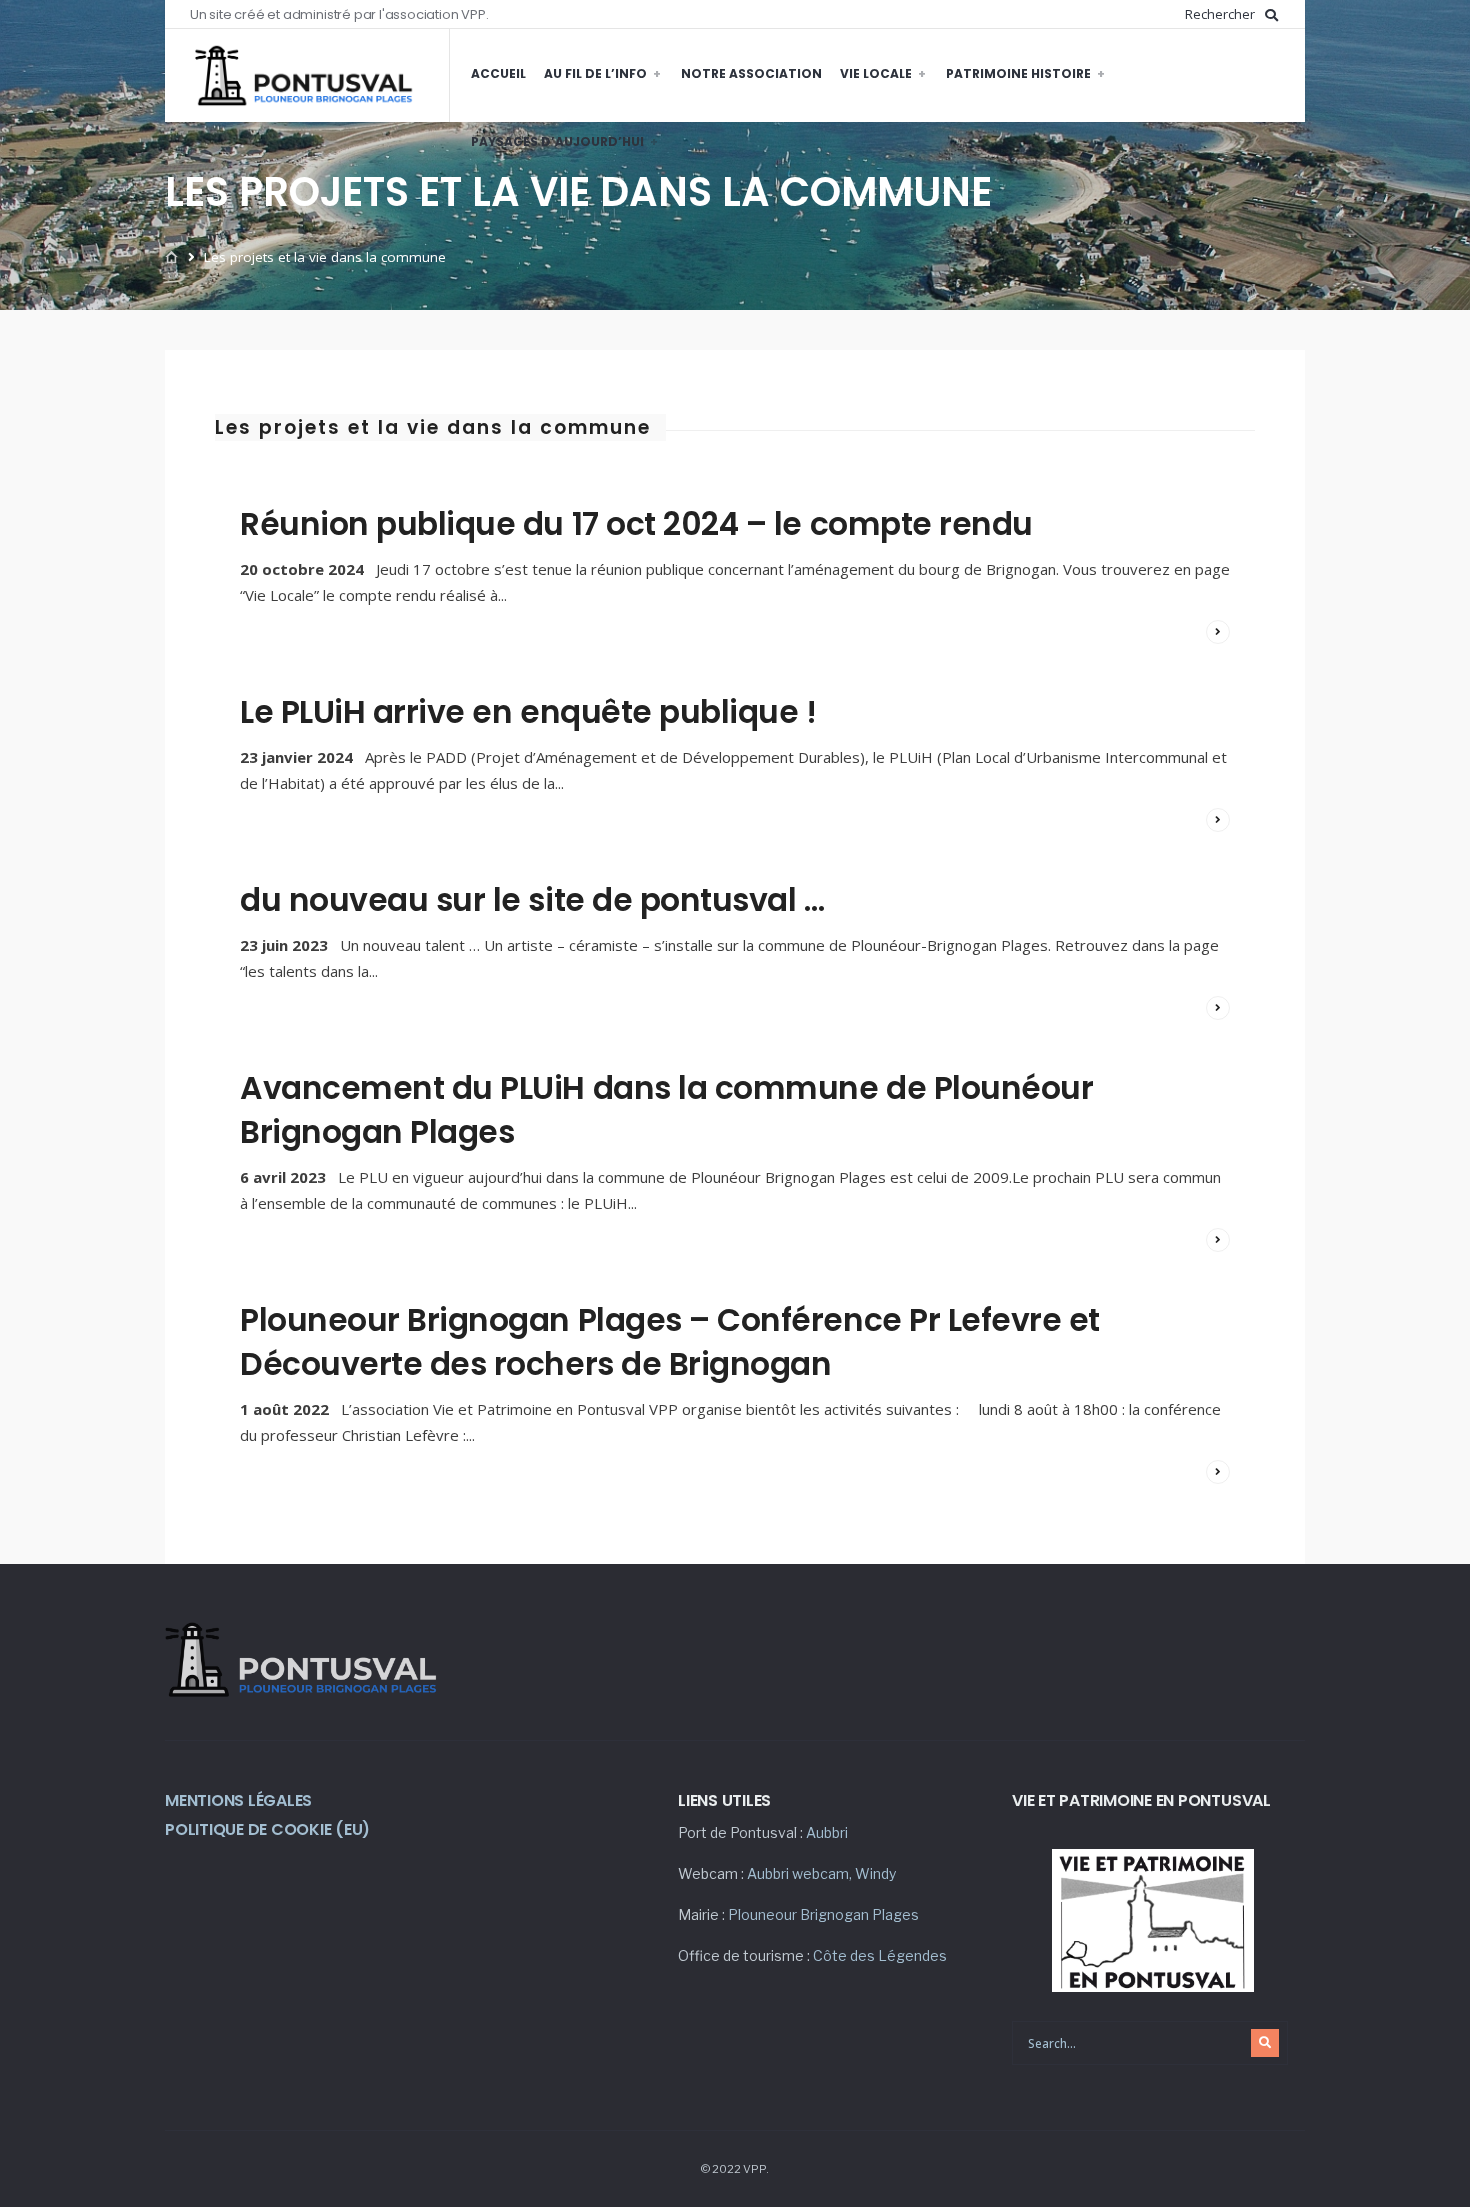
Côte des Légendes (880, 1955)
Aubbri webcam (798, 1873)
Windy (875, 1873)
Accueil (498, 73)
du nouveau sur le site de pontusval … (532, 900)
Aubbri (827, 1832)
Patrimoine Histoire (1018, 73)
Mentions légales (238, 1800)
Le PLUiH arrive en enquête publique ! (528, 712)
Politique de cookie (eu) (267, 1829)
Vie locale (876, 73)
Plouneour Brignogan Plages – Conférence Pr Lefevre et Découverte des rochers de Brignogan (670, 1342)
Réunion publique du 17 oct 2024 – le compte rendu (636, 524)
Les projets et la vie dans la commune (433, 427)
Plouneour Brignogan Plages (823, 1914)
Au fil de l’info (595, 73)
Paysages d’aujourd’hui (557, 141)
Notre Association (751, 73)
